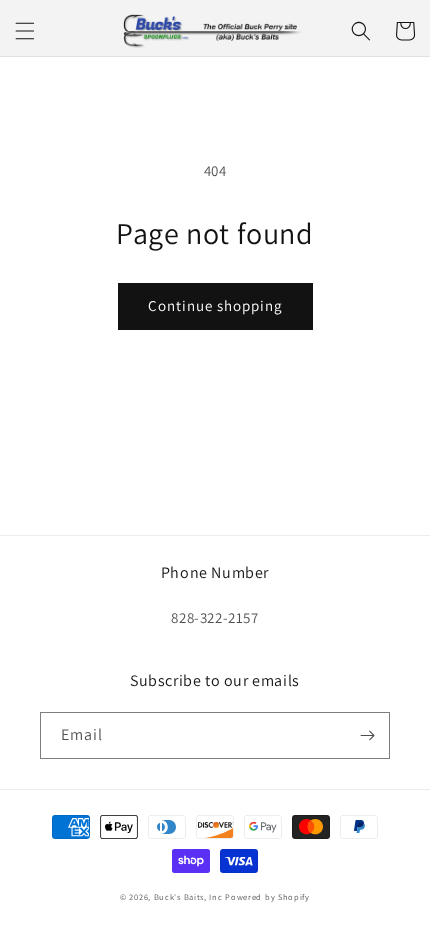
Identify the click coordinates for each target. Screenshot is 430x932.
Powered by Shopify (267, 896)
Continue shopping (215, 305)
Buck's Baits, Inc (188, 896)
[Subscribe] (367, 735)
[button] (25, 31)
